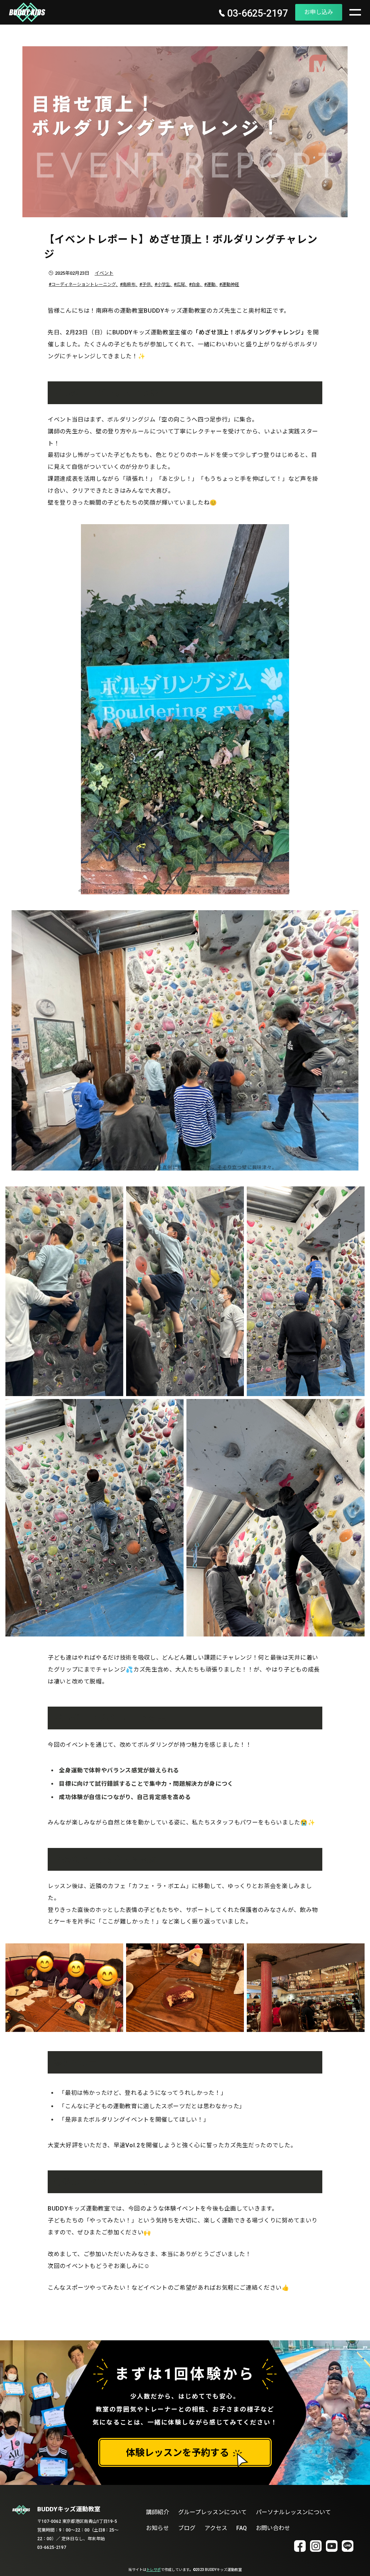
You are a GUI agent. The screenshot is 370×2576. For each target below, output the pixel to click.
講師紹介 (158, 2512)
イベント (104, 273)
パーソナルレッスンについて (293, 2512)
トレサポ (154, 2570)
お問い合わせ (273, 2528)
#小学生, (164, 284)
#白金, (196, 284)
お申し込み (319, 12)
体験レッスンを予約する (177, 2453)
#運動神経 (229, 284)
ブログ (187, 2528)
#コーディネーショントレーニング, (83, 284)
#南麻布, (129, 284)
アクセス (216, 2528)
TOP (355, 2561)
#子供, (146, 284)
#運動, (211, 284)
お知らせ (158, 2528)
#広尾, (180, 284)
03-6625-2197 (256, 14)
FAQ (242, 2528)
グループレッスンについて (213, 2512)
